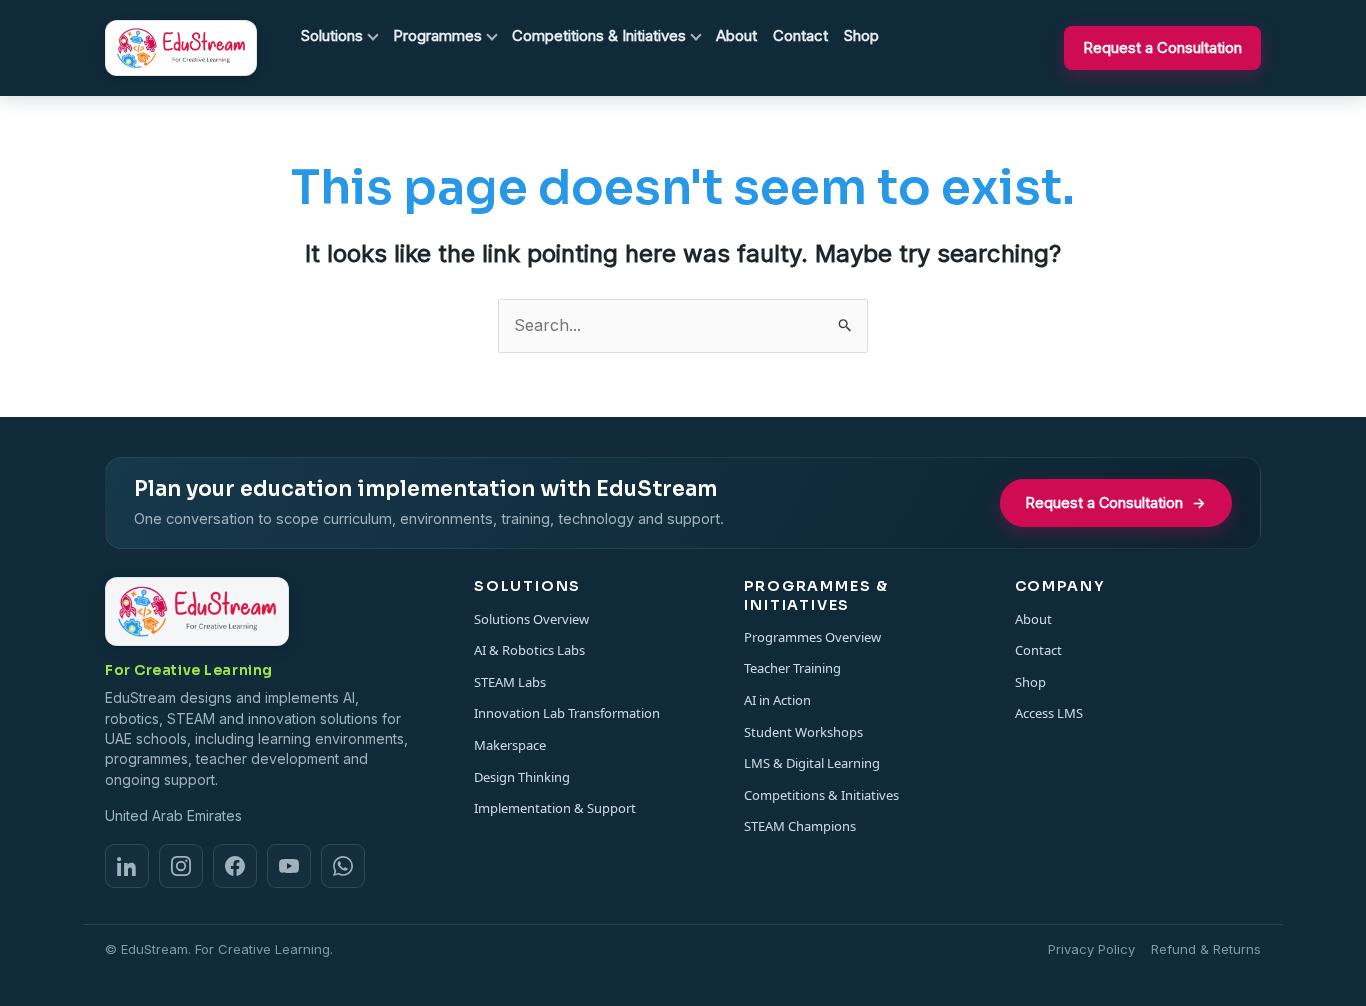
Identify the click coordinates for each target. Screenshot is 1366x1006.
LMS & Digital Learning (812, 763)
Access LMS (1049, 713)
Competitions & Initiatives (821, 795)
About (1033, 619)
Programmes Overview (812, 637)
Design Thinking (522, 777)
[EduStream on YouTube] (289, 866)
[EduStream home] (181, 48)
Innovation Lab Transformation (567, 713)
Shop (1030, 682)
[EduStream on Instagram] (181, 866)
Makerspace (510, 745)
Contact (1038, 650)
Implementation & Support (555, 808)
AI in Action (777, 700)
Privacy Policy (1091, 949)
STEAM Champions (800, 826)
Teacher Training (792, 668)
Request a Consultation (1162, 47)
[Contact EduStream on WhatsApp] (343, 866)
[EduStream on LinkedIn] (127, 866)
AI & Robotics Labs (529, 650)
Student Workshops (803, 732)
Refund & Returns (1206, 949)
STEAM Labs (510, 682)
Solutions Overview (531, 619)
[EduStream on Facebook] (235, 866)
